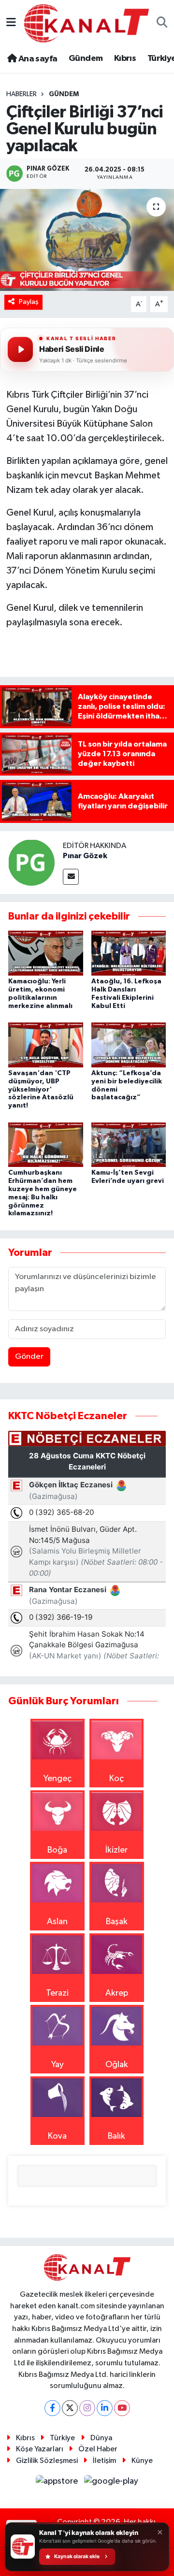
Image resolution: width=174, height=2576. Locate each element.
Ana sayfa (37, 59)
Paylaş (29, 302)
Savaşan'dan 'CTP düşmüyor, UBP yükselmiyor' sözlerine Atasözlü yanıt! (41, 1089)
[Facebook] (52, 2408)
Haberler (22, 94)
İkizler (116, 1850)
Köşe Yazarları (40, 2449)
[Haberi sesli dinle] (20, 349)
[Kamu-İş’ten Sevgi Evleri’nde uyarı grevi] (129, 1144)
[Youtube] (122, 2408)
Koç (116, 1779)
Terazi (57, 1993)
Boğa (57, 1850)
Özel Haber (98, 2449)
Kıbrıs (125, 58)
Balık (116, 2136)
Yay (58, 2065)
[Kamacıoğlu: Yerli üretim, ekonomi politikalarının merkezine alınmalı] (46, 953)
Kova (57, 2136)
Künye (142, 2461)
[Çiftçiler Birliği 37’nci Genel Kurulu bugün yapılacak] (87, 240)
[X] (70, 2408)
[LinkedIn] (105, 2408)
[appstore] (58, 2483)
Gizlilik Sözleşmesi (47, 2461)
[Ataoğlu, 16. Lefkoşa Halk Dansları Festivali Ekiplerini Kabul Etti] (129, 953)
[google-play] (111, 2483)
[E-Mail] (71, 877)
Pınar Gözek (85, 856)
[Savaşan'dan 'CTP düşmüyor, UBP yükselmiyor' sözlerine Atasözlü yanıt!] (46, 1045)
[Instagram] (87, 2408)
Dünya (101, 2438)
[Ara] (162, 23)
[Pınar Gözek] (31, 862)
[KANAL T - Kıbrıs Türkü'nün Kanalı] (87, 23)
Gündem (86, 58)
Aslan (57, 1922)
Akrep (117, 1993)
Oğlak (117, 2065)
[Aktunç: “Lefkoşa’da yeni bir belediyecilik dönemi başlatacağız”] (129, 1045)
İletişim (104, 2461)
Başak (117, 1922)
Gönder (29, 1357)
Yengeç (58, 1779)
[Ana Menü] (11, 23)
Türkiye (62, 2438)
